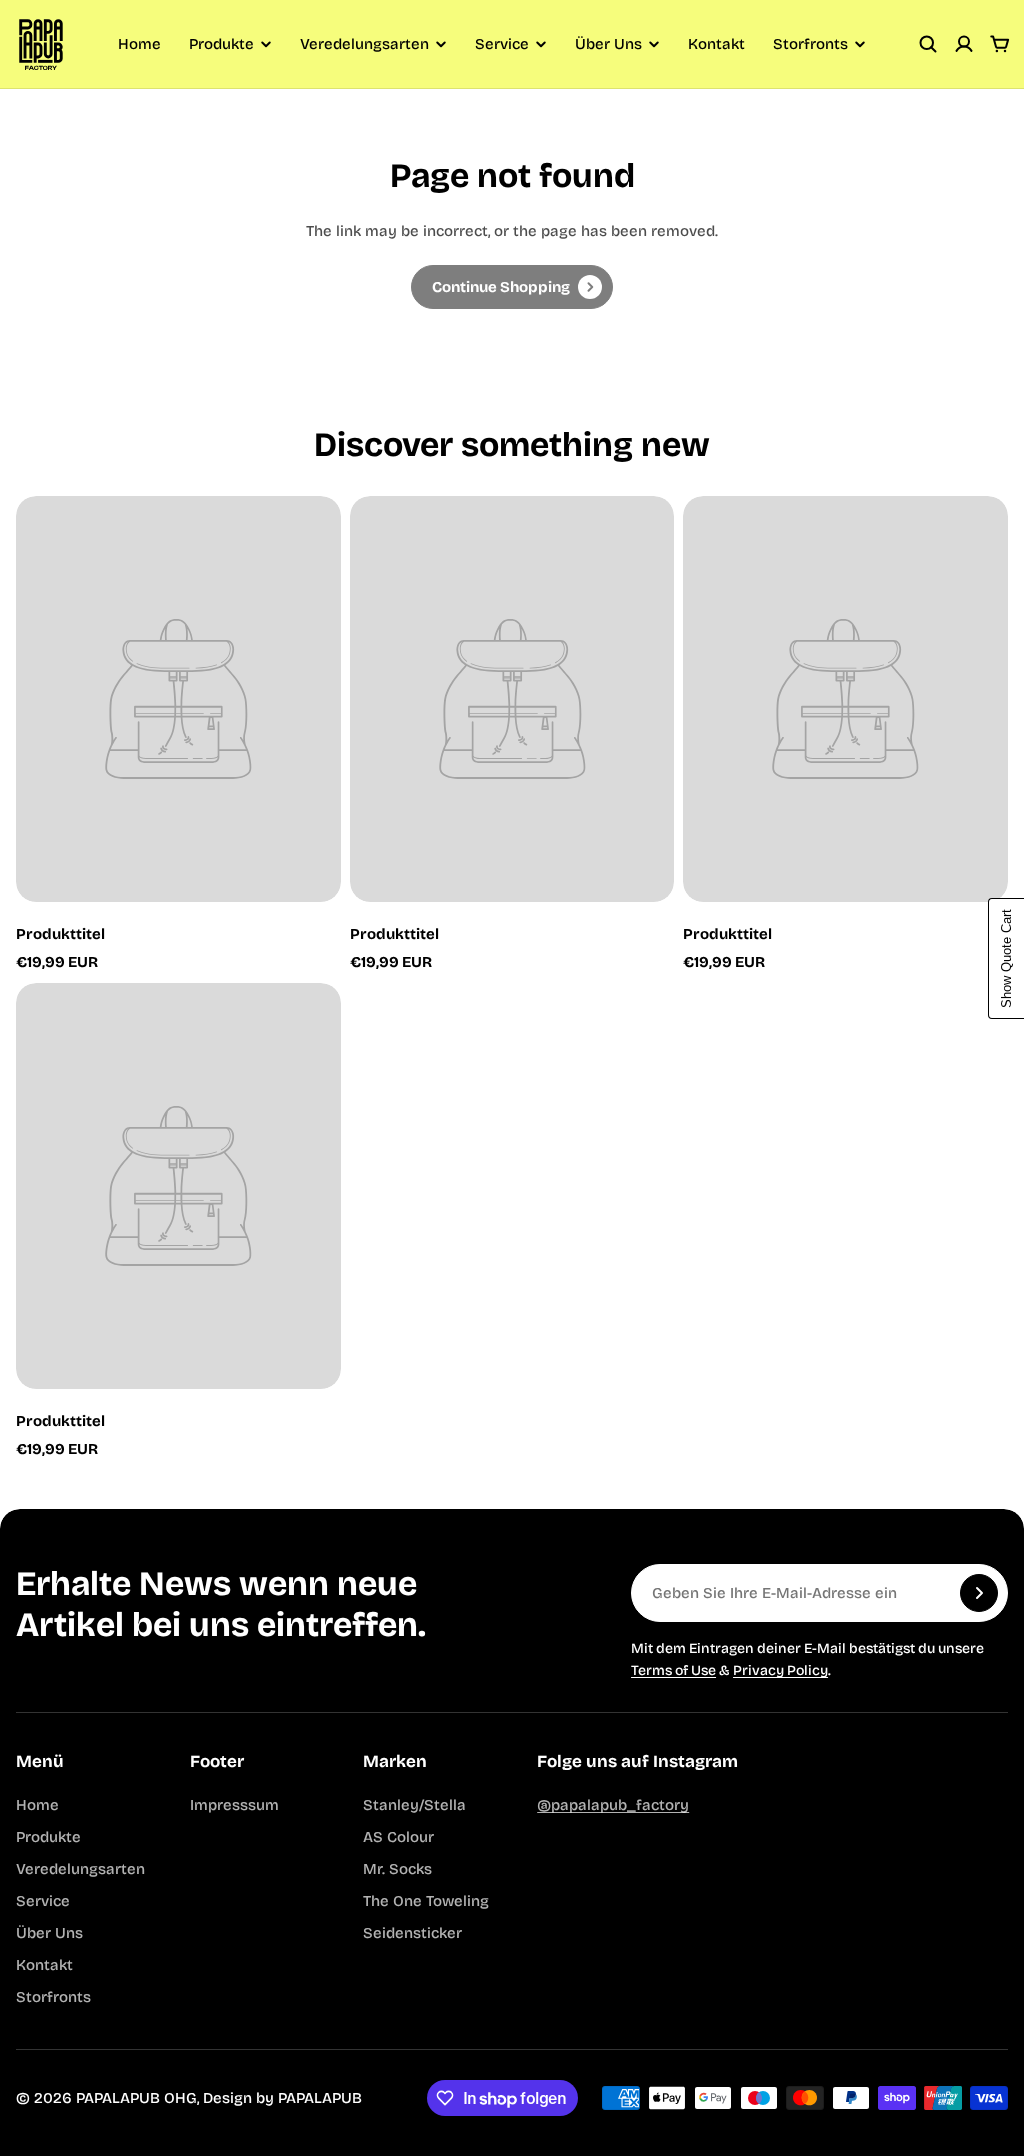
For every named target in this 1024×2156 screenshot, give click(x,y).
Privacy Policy (780, 1670)
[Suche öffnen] (928, 44)
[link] (512, 287)
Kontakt (716, 44)
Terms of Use (673, 1670)
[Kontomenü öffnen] (964, 44)
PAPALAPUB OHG (136, 2098)
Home (139, 44)
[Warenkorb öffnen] (1000, 44)
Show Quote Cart (1006, 958)
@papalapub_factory (613, 1805)
